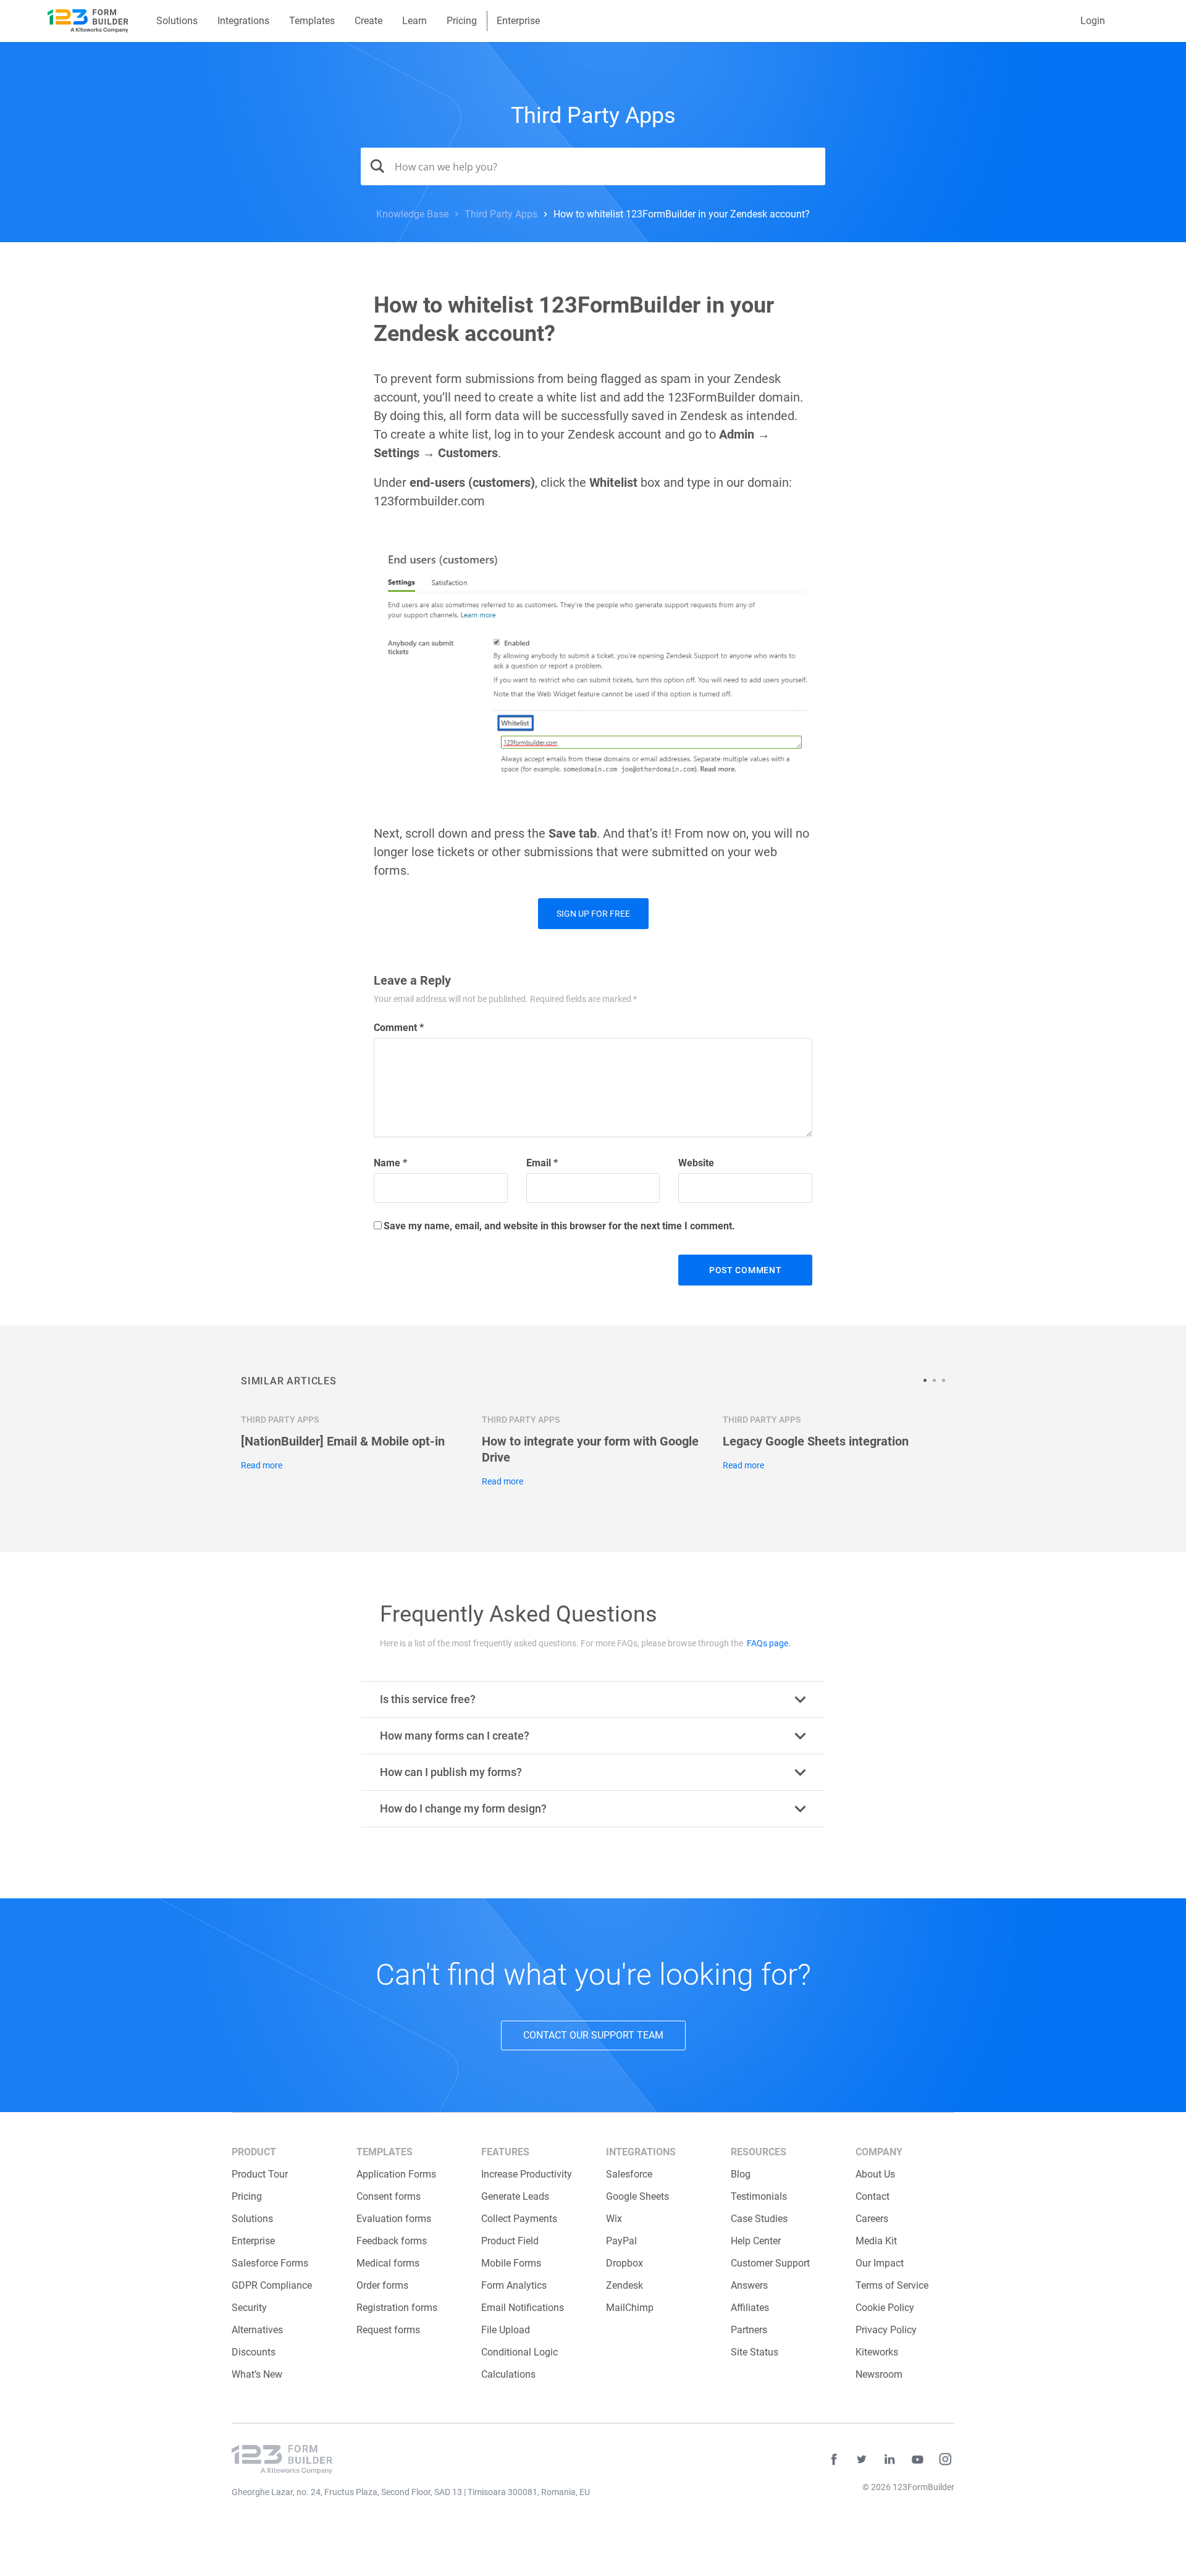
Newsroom (879, 2374)
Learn (414, 21)
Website (696, 1163)
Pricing (462, 21)
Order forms (382, 2285)
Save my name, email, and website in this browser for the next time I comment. (559, 1226)
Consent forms (389, 2196)
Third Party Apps (593, 116)
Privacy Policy (886, 2330)
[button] (928, 1380)
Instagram (945, 2459)
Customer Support (770, 2263)
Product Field (510, 2241)
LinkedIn (889, 2459)
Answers (749, 2285)
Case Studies (759, 2219)
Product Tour (260, 2174)
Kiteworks (877, 2352)
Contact (873, 2196)
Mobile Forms (511, 2263)
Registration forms (397, 2308)
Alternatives (257, 2330)
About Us (875, 2174)
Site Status (755, 2352)
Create (368, 21)
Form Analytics (514, 2285)
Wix (614, 2219)
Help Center (756, 2241)
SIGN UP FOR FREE (593, 914)
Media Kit (876, 2241)
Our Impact (880, 2263)
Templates (312, 21)
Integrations (243, 21)
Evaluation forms (394, 2219)
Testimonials (759, 2196)
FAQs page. (769, 1643)
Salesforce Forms (270, 2263)
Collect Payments (519, 2219)
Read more (262, 1465)
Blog (741, 2174)
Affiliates (750, 2308)
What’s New (257, 2374)
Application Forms (396, 2174)
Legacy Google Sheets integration (816, 1441)
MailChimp (630, 2308)
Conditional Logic (519, 2352)
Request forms (388, 2330)
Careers (872, 2219)
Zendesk (625, 2285)
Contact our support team (593, 2035)
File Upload (506, 2330)
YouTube (917, 2459)
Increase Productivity (527, 2174)
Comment (399, 1028)
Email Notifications (523, 2308)
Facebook (834, 2459)
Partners (749, 2330)
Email (542, 1163)
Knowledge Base (412, 214)
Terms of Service (892, 2285)
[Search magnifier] (373, 166)
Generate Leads (515, 2196)
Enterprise (518, 21)
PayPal (621, 2241)
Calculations (508, 2374)
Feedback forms (392, 2241)
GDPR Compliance (272, 2285)
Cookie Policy (885, 2308)
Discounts (254, 2352)
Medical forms (388, 2263)
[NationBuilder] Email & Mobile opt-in (343, 1441)
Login (1093, 21)
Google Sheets (637, 2196)
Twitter (862, 2459)
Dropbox (625, 2263)
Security (249, 2308)
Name (390, 1163)
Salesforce (629, 2174)
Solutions (177, 21)
